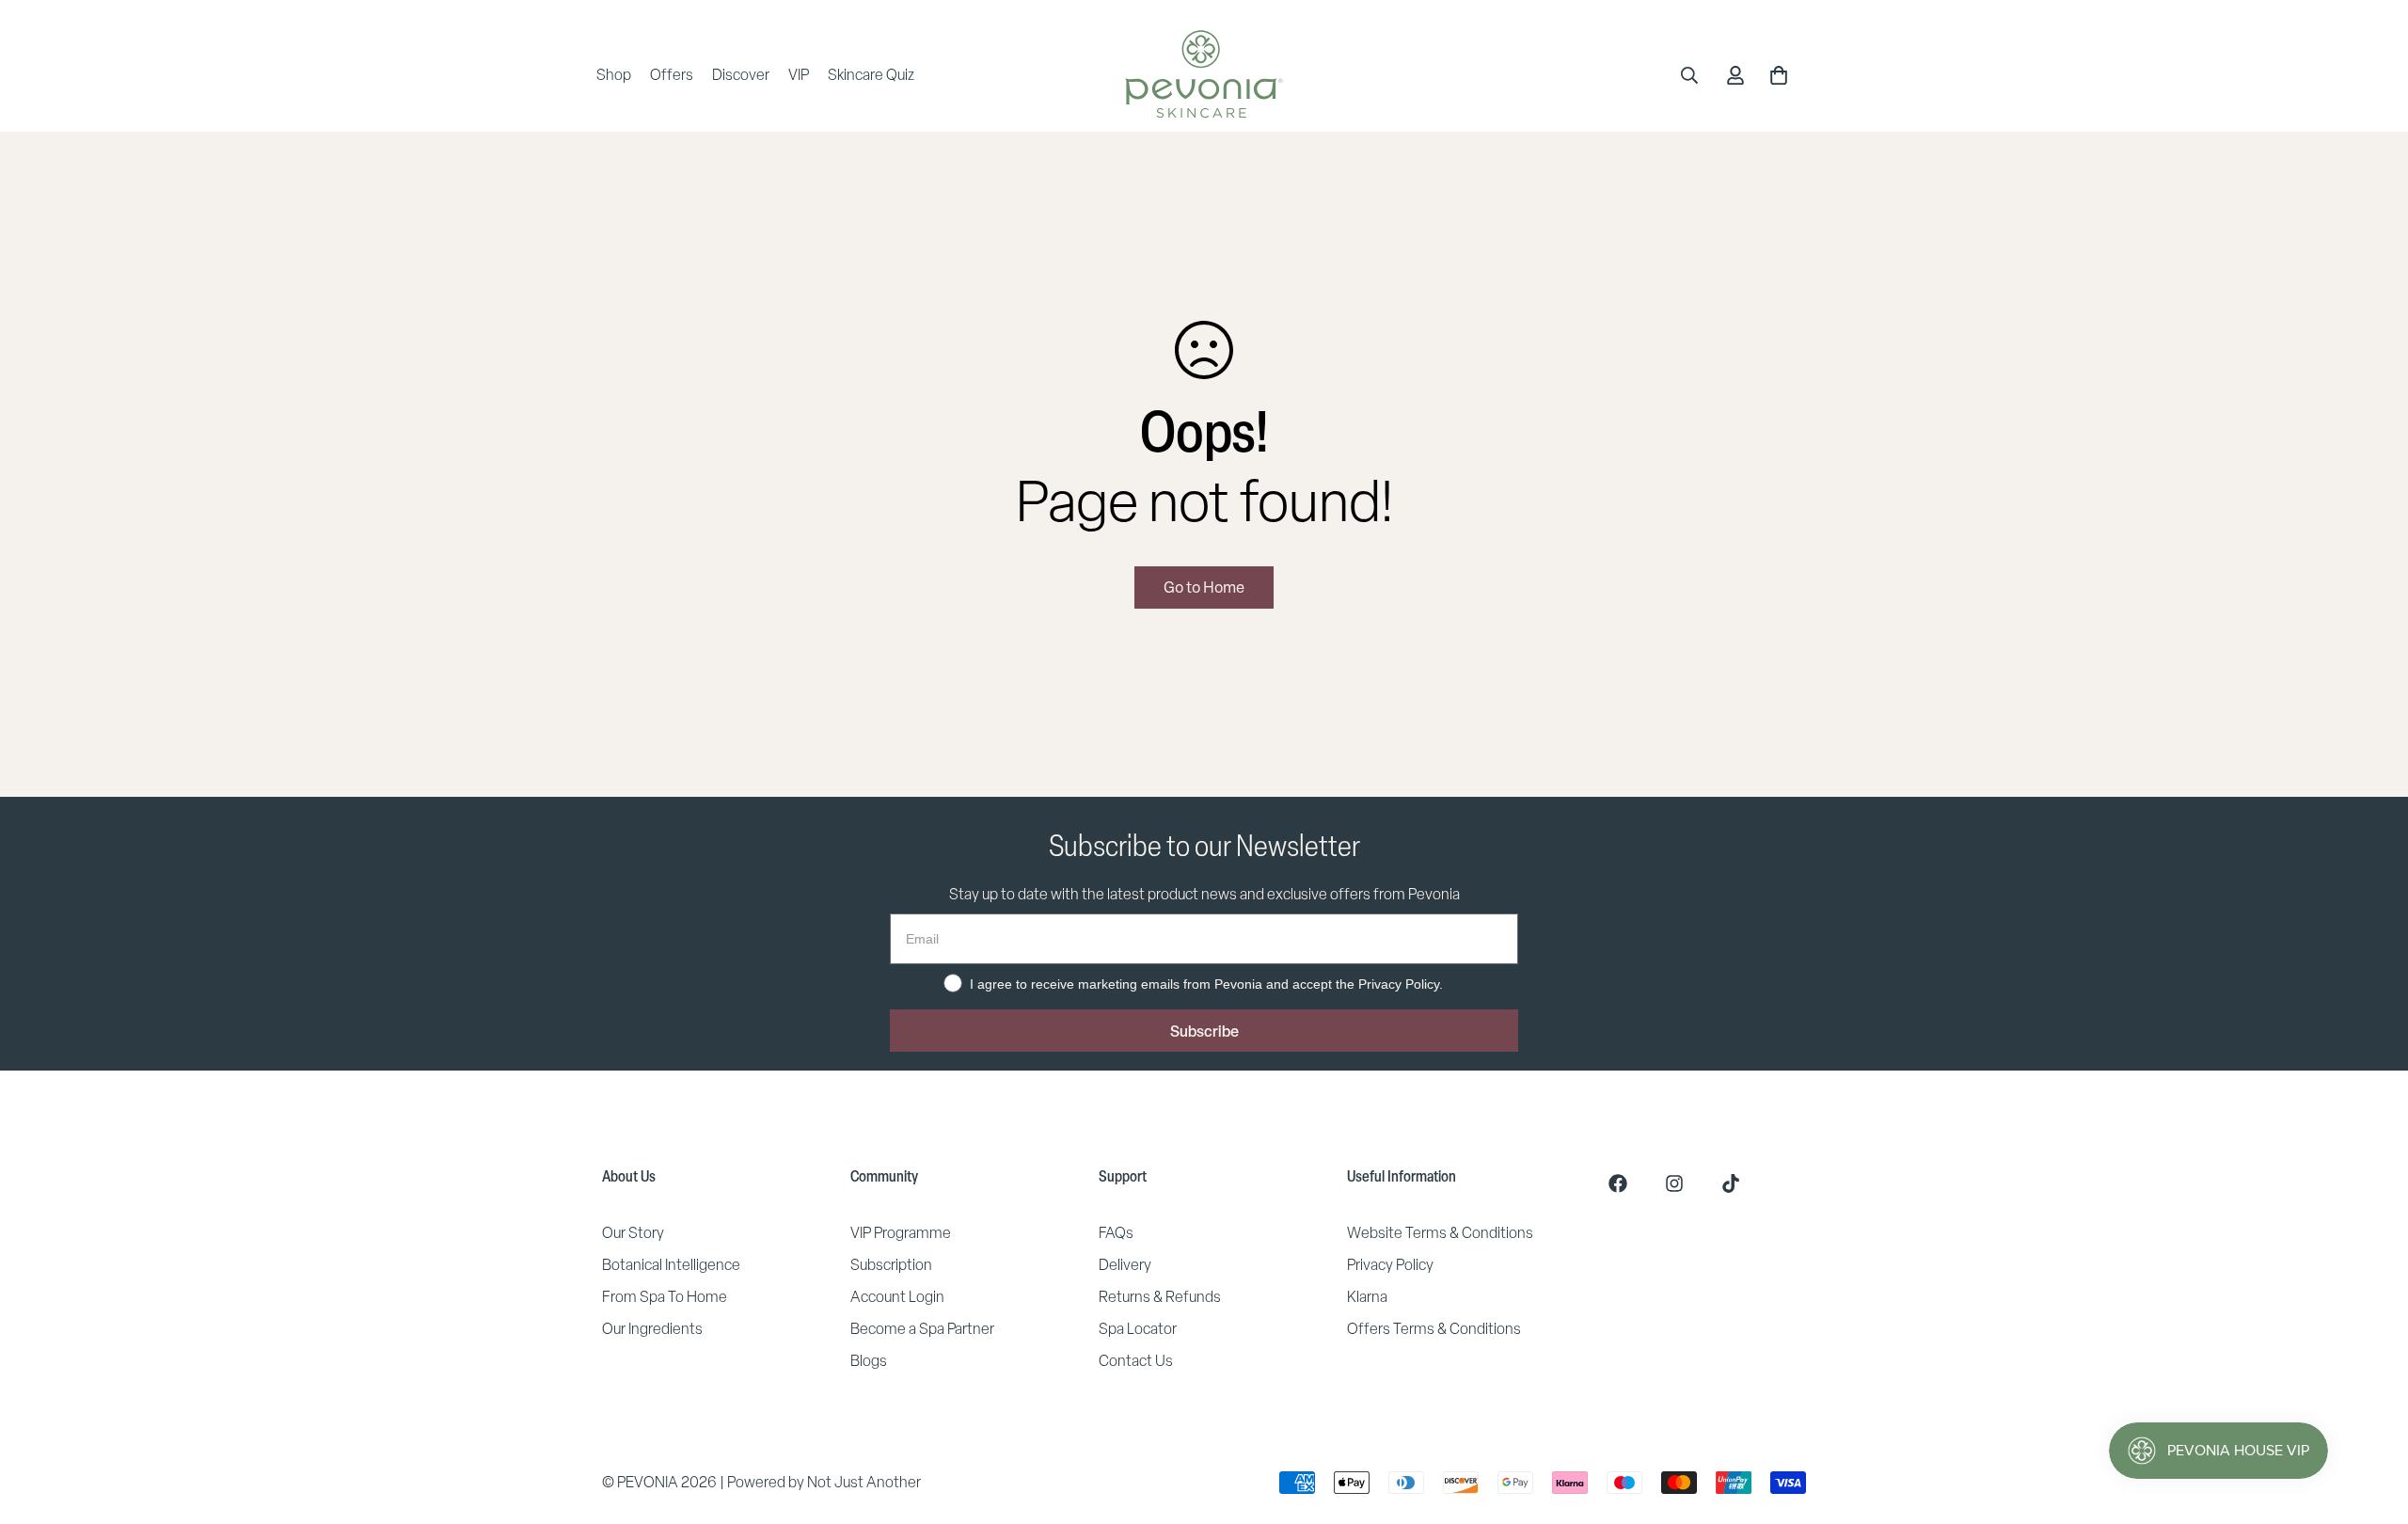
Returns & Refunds (1160, 1297)
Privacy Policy (1390, 1265)
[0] (1779, 75)
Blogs (869, 1361)
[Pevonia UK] (1204, 75)
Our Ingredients (652, 1329)
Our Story (633, 1233)
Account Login (897, 1297)
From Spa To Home (665, 1297)
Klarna (1367, 1297)
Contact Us (1136, 1361)
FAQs (1116, 1233)
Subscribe (1204, 1031)
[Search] (1689, 75)
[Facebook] (1618, 1183)
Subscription (891, 1265)
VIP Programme (901, 1233)
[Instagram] (1674, 1183)
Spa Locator (1138, 1329)
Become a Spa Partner (922, 1329)
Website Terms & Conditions (1440, 1233)
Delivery (1125, 1265)
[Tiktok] (1731, 1183)
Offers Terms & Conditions (1434, 1329)
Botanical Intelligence (671, 1265)
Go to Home (1204, 587)
